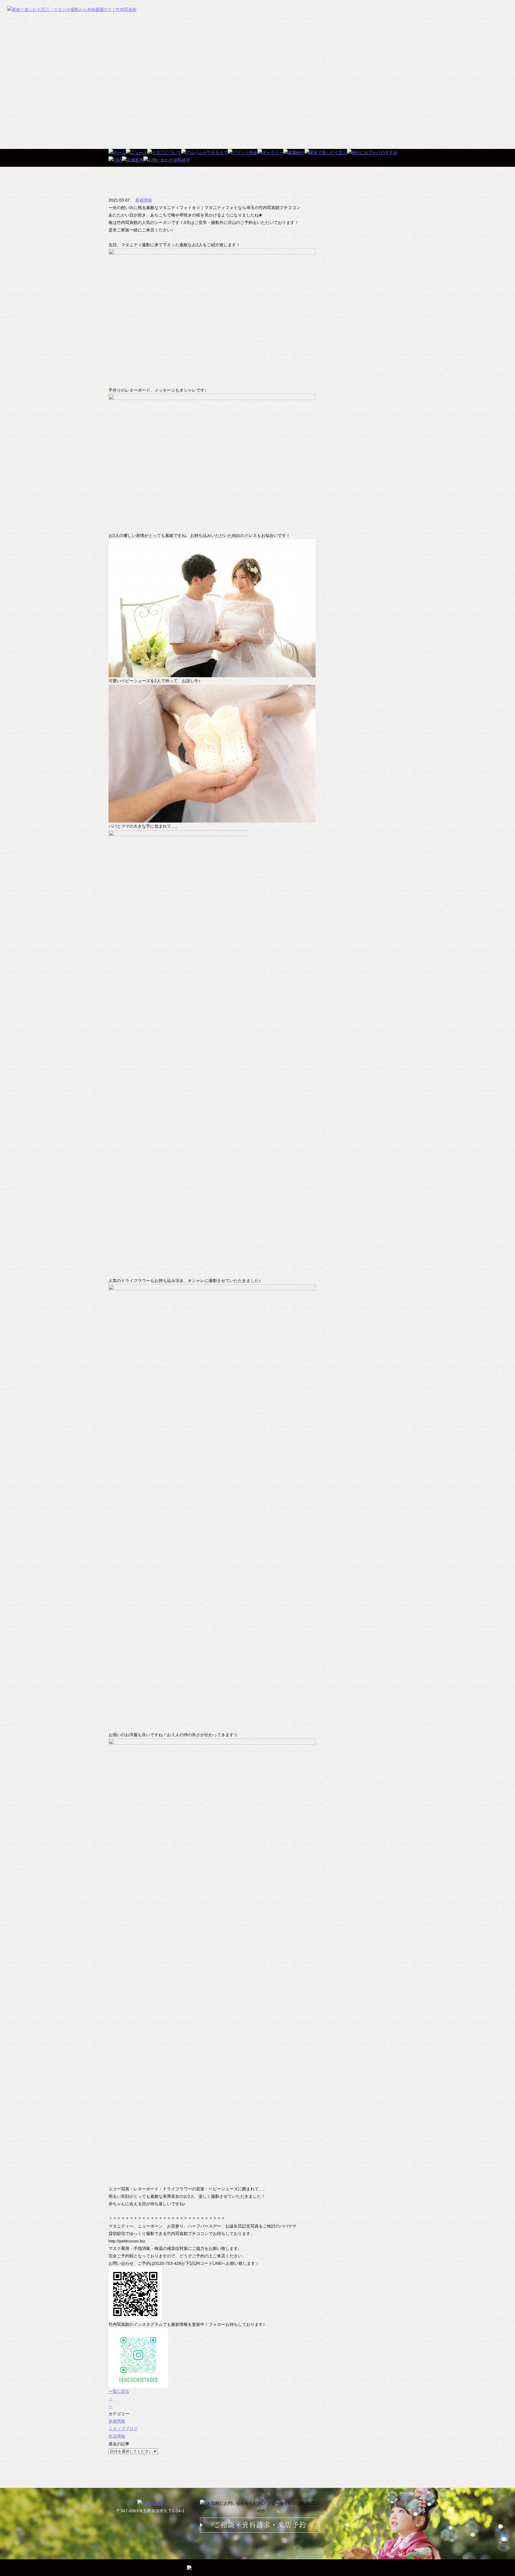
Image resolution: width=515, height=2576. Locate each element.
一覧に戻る (119, 2391)
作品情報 (117, 2436)
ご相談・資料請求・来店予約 (260, 2525)
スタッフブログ (123, 2429)
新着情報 (144, 200)
